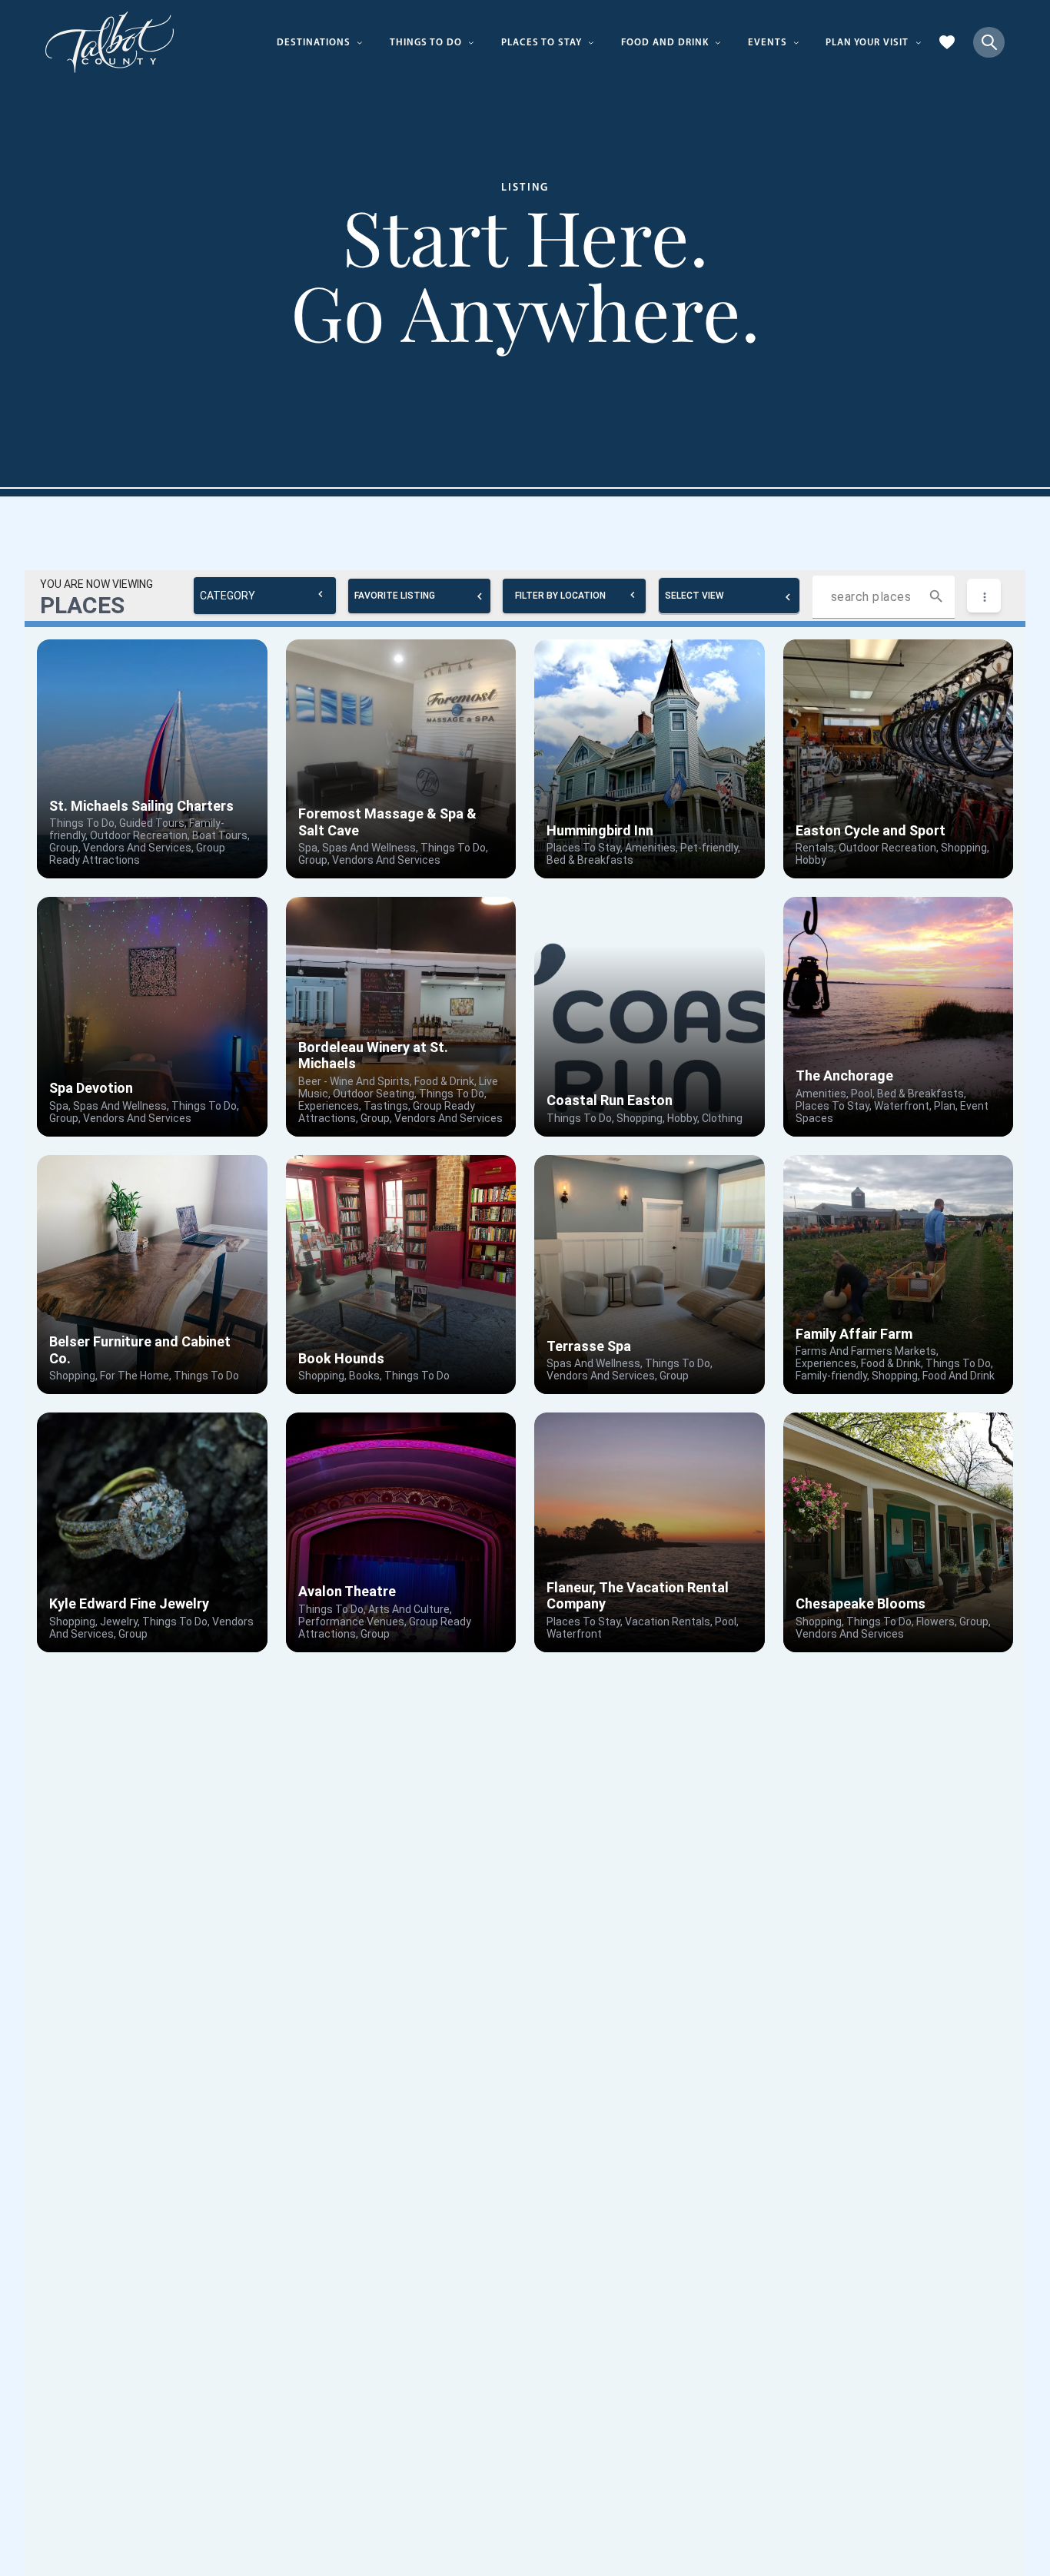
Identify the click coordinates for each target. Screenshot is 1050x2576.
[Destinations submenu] (360, 42)
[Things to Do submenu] (471, 42)
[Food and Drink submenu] (718, 42)
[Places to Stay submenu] (591, 42)
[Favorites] (947, 42)
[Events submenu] (796, 42)
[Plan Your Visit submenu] (919, 42)
